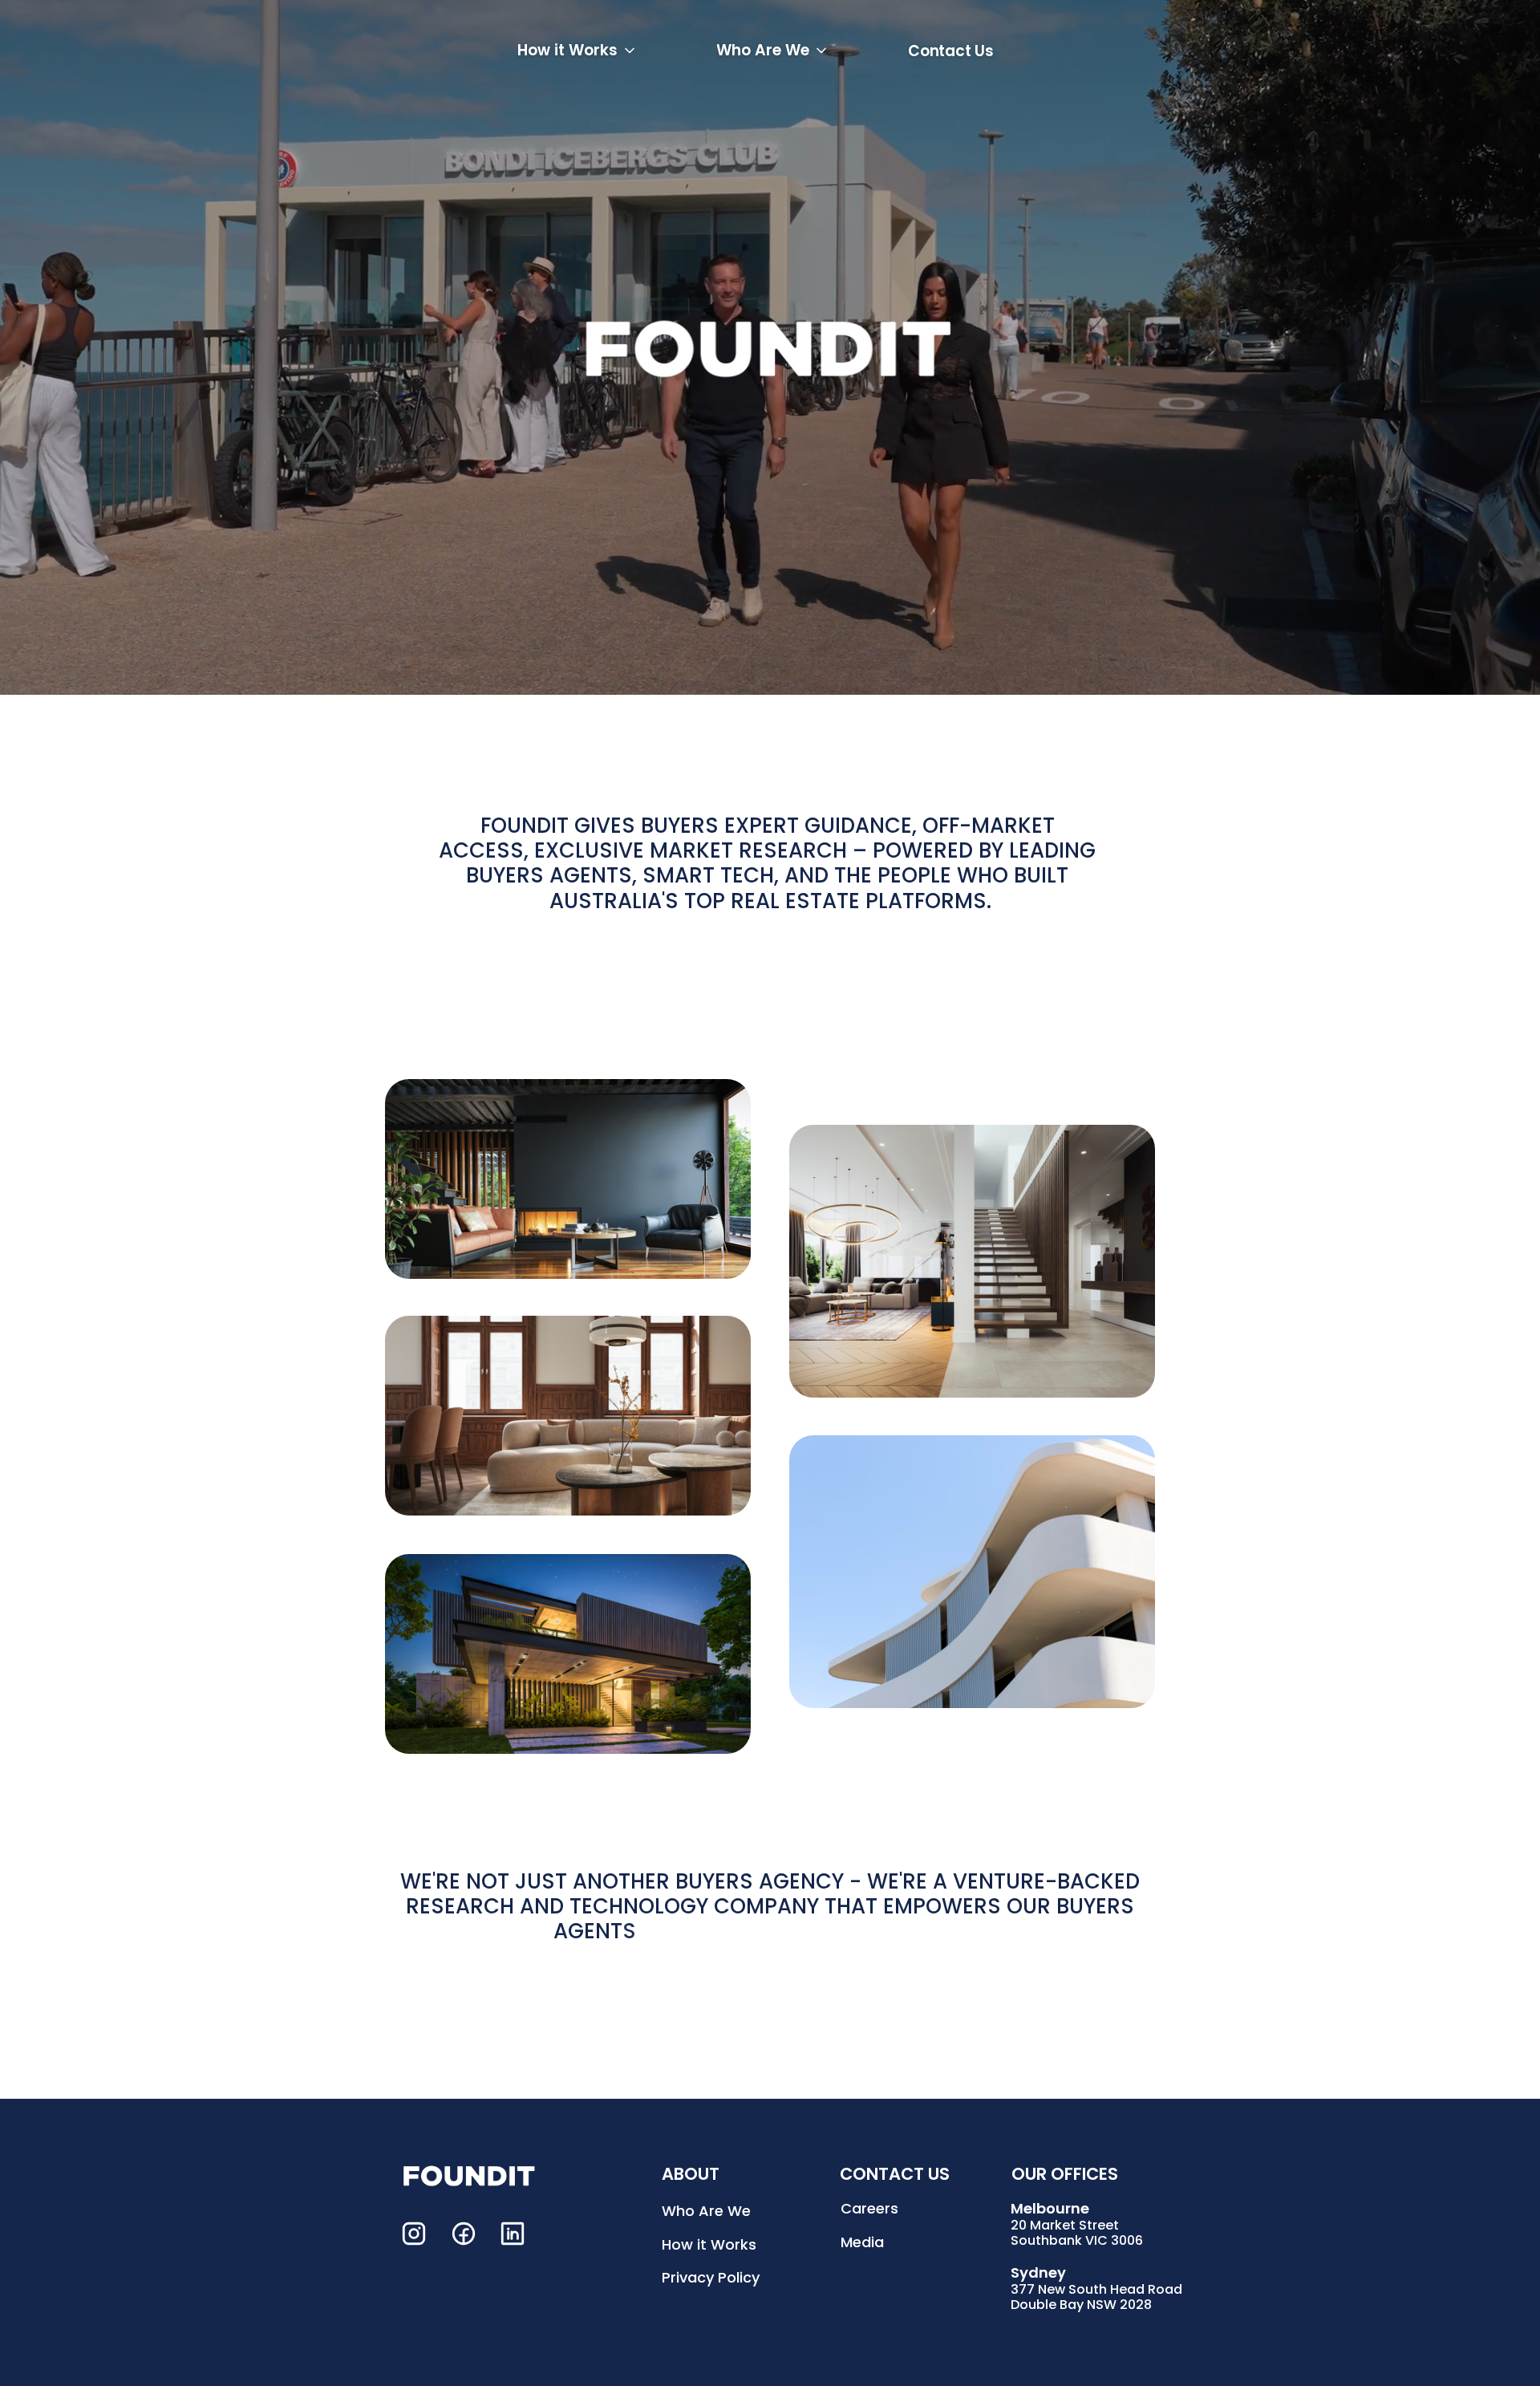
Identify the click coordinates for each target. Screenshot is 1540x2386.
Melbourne (1050, 2208)
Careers (869, 2208)
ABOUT (691, 2174)
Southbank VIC (1061, 2240)
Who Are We (706, 2211)
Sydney (1038, 2272)
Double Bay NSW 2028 (1081, 2305)
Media (862, 2242)
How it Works (709, 2244)
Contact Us (951, 51)
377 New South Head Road (1096, 2289)
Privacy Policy (711, 2277)
